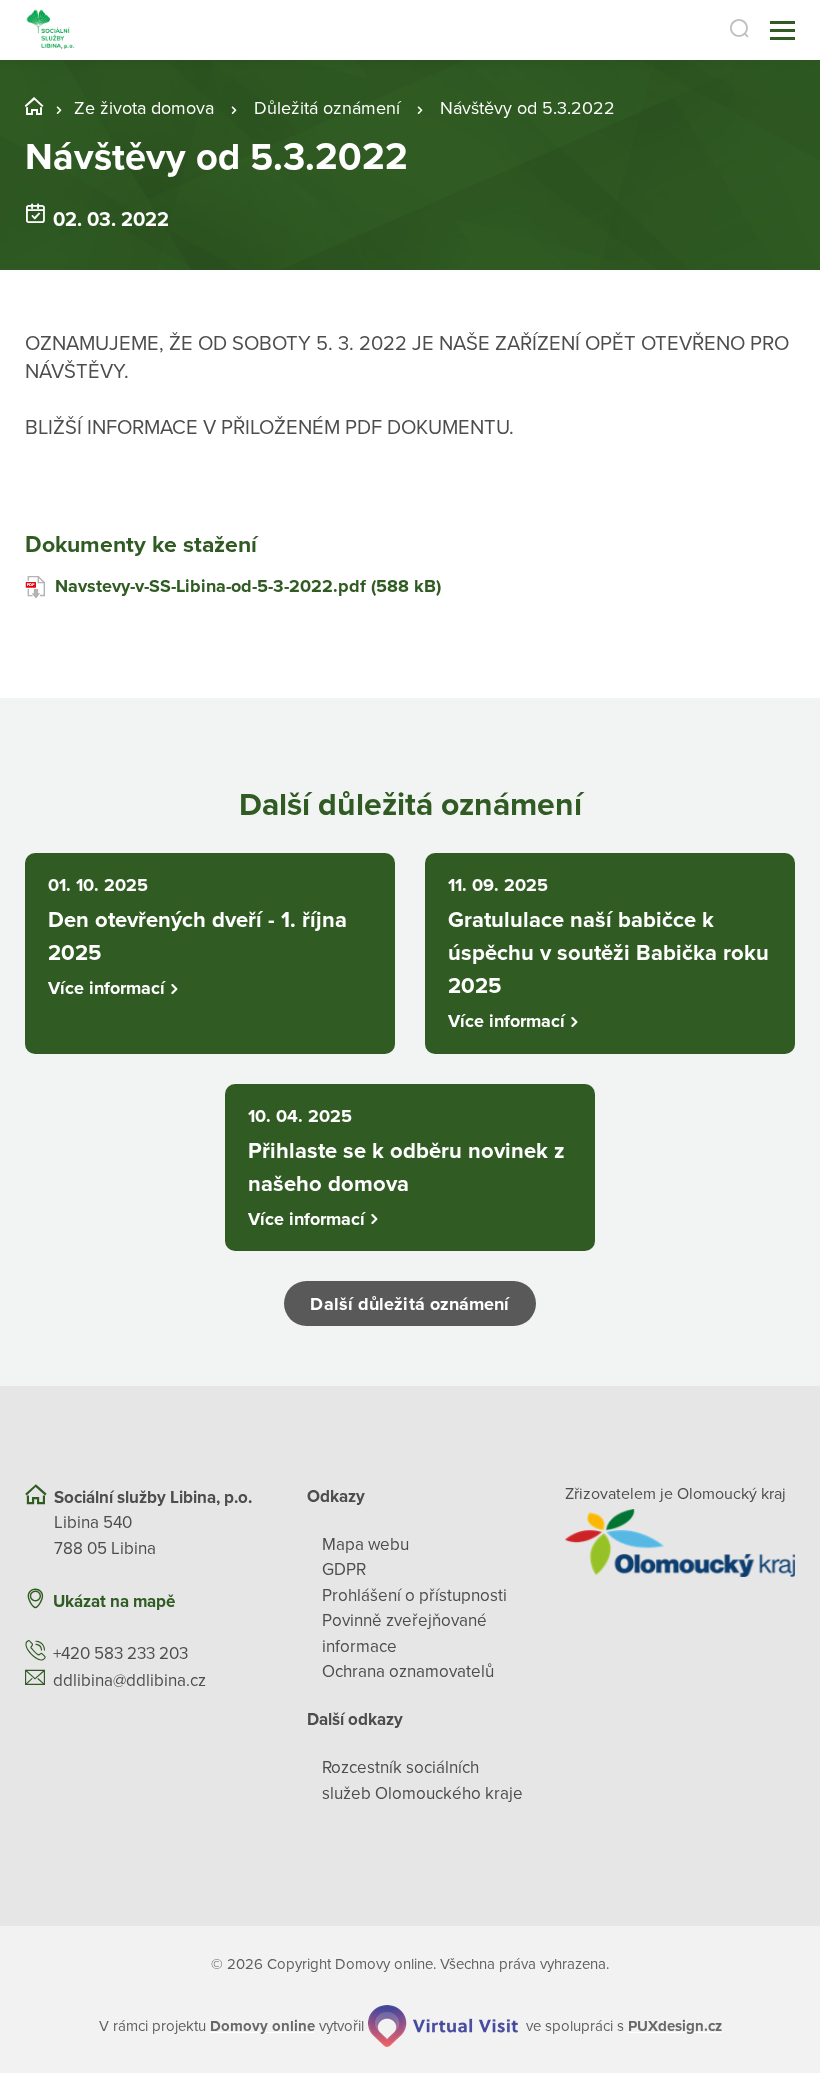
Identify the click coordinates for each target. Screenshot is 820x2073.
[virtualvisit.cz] (443, 2026)
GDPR (344, 1569)
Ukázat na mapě (114, 1601)
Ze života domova (144, 108)
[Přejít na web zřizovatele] (680, 1543)
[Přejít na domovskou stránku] (51, 30)
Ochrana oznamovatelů (408, 1671)
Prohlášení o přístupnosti (414, 1595)
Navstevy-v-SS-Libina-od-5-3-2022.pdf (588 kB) (248, 586)
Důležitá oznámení (327, 108)
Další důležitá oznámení (409, 1304)
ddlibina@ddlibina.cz (129, 1680)
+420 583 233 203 (120, 1653)
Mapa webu (365, 1544)
